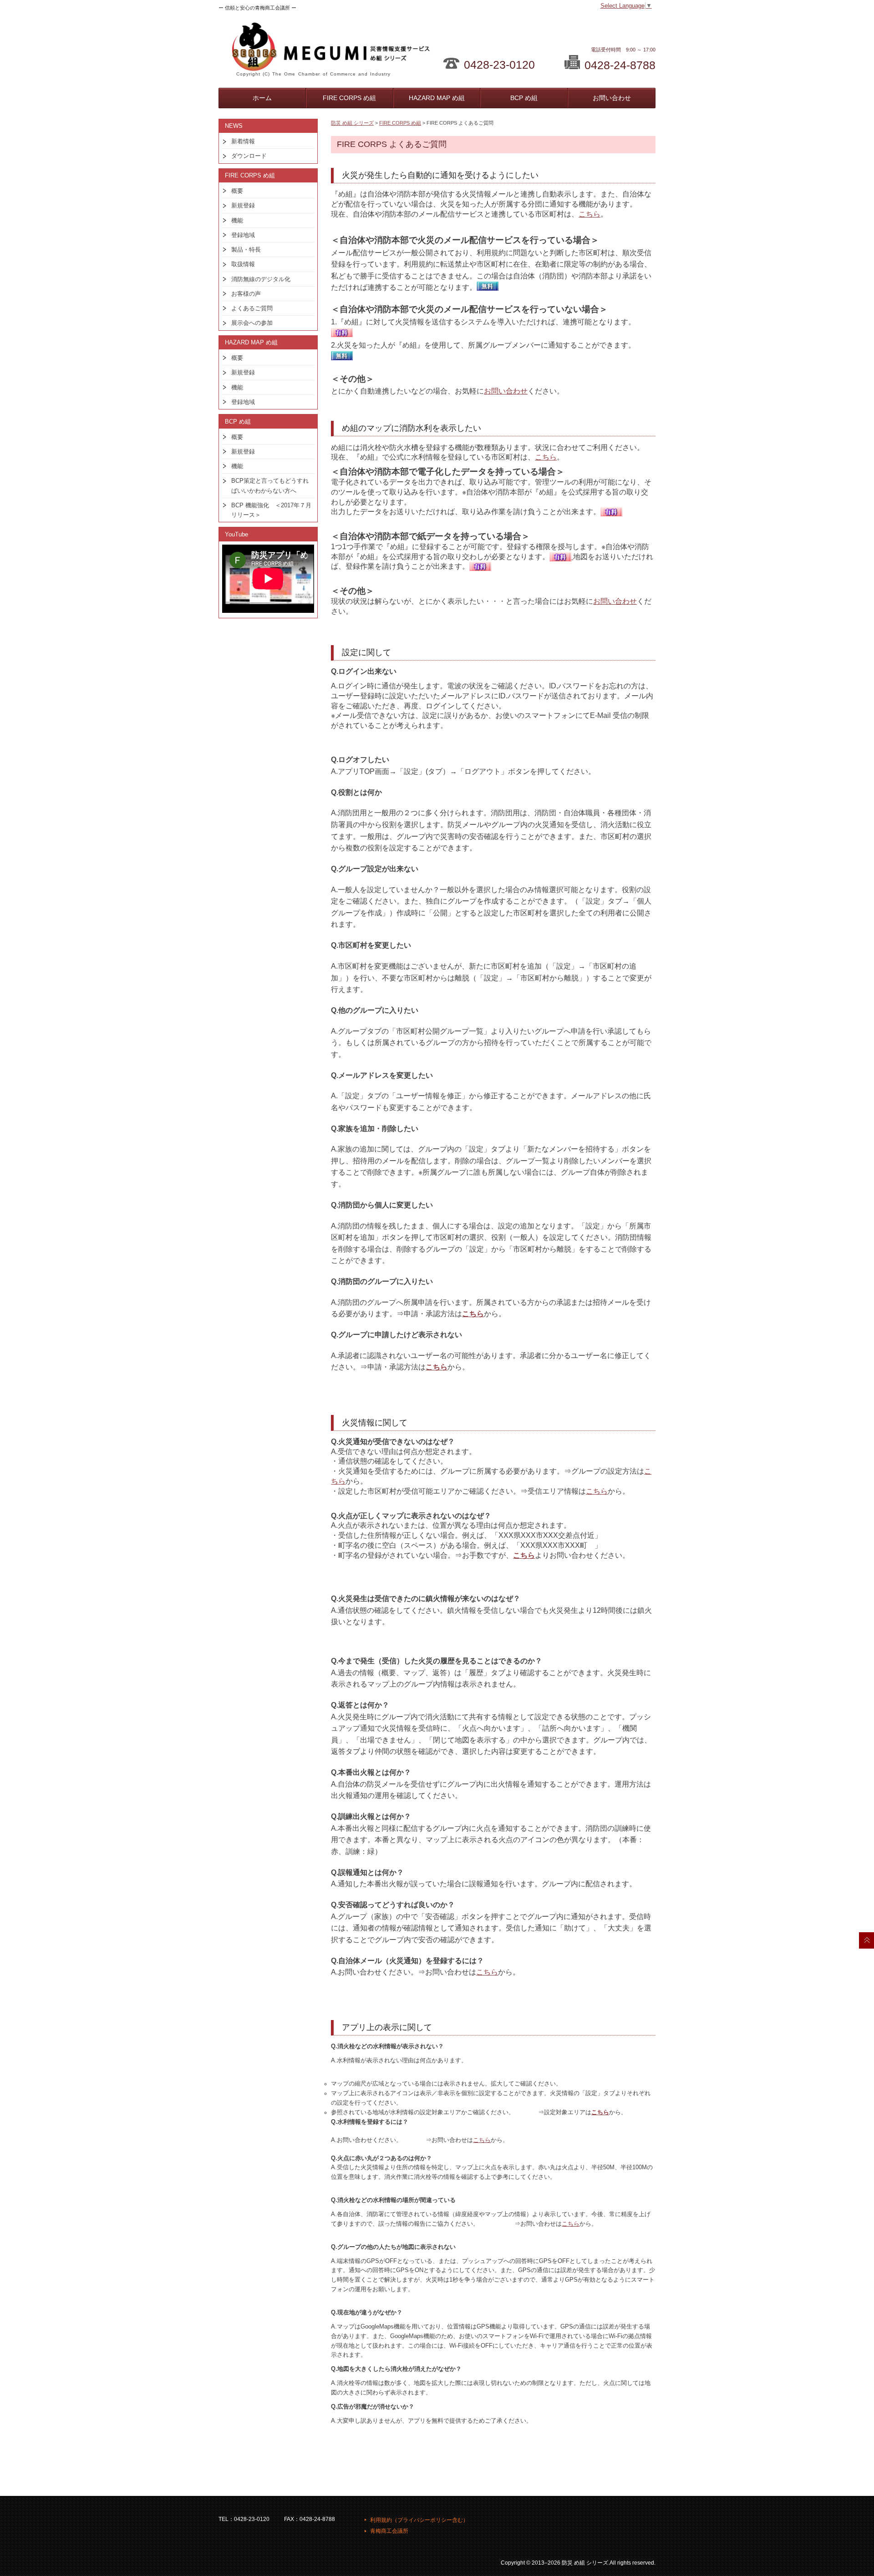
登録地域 (243, 235)
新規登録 (243, 205)
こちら (589, 214)
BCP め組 (524, 98)
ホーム (262, 98)
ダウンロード (249, 156)
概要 (237, 191)
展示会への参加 (252, 323)
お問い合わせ (612, 98)
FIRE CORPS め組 (349, 98)
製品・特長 (246, 250)
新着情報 (243, 141)
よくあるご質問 (252, 308)
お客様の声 (246, 294)
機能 (237, 220)
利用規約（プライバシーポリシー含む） (419, 2520)
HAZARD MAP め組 (437, 98)
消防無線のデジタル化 (261, 279)
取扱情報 (243, 264)
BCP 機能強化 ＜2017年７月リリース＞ (271, 510)
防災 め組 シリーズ (352, 123)
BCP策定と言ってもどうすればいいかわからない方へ (270, 485)
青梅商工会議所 (389, 2531)
